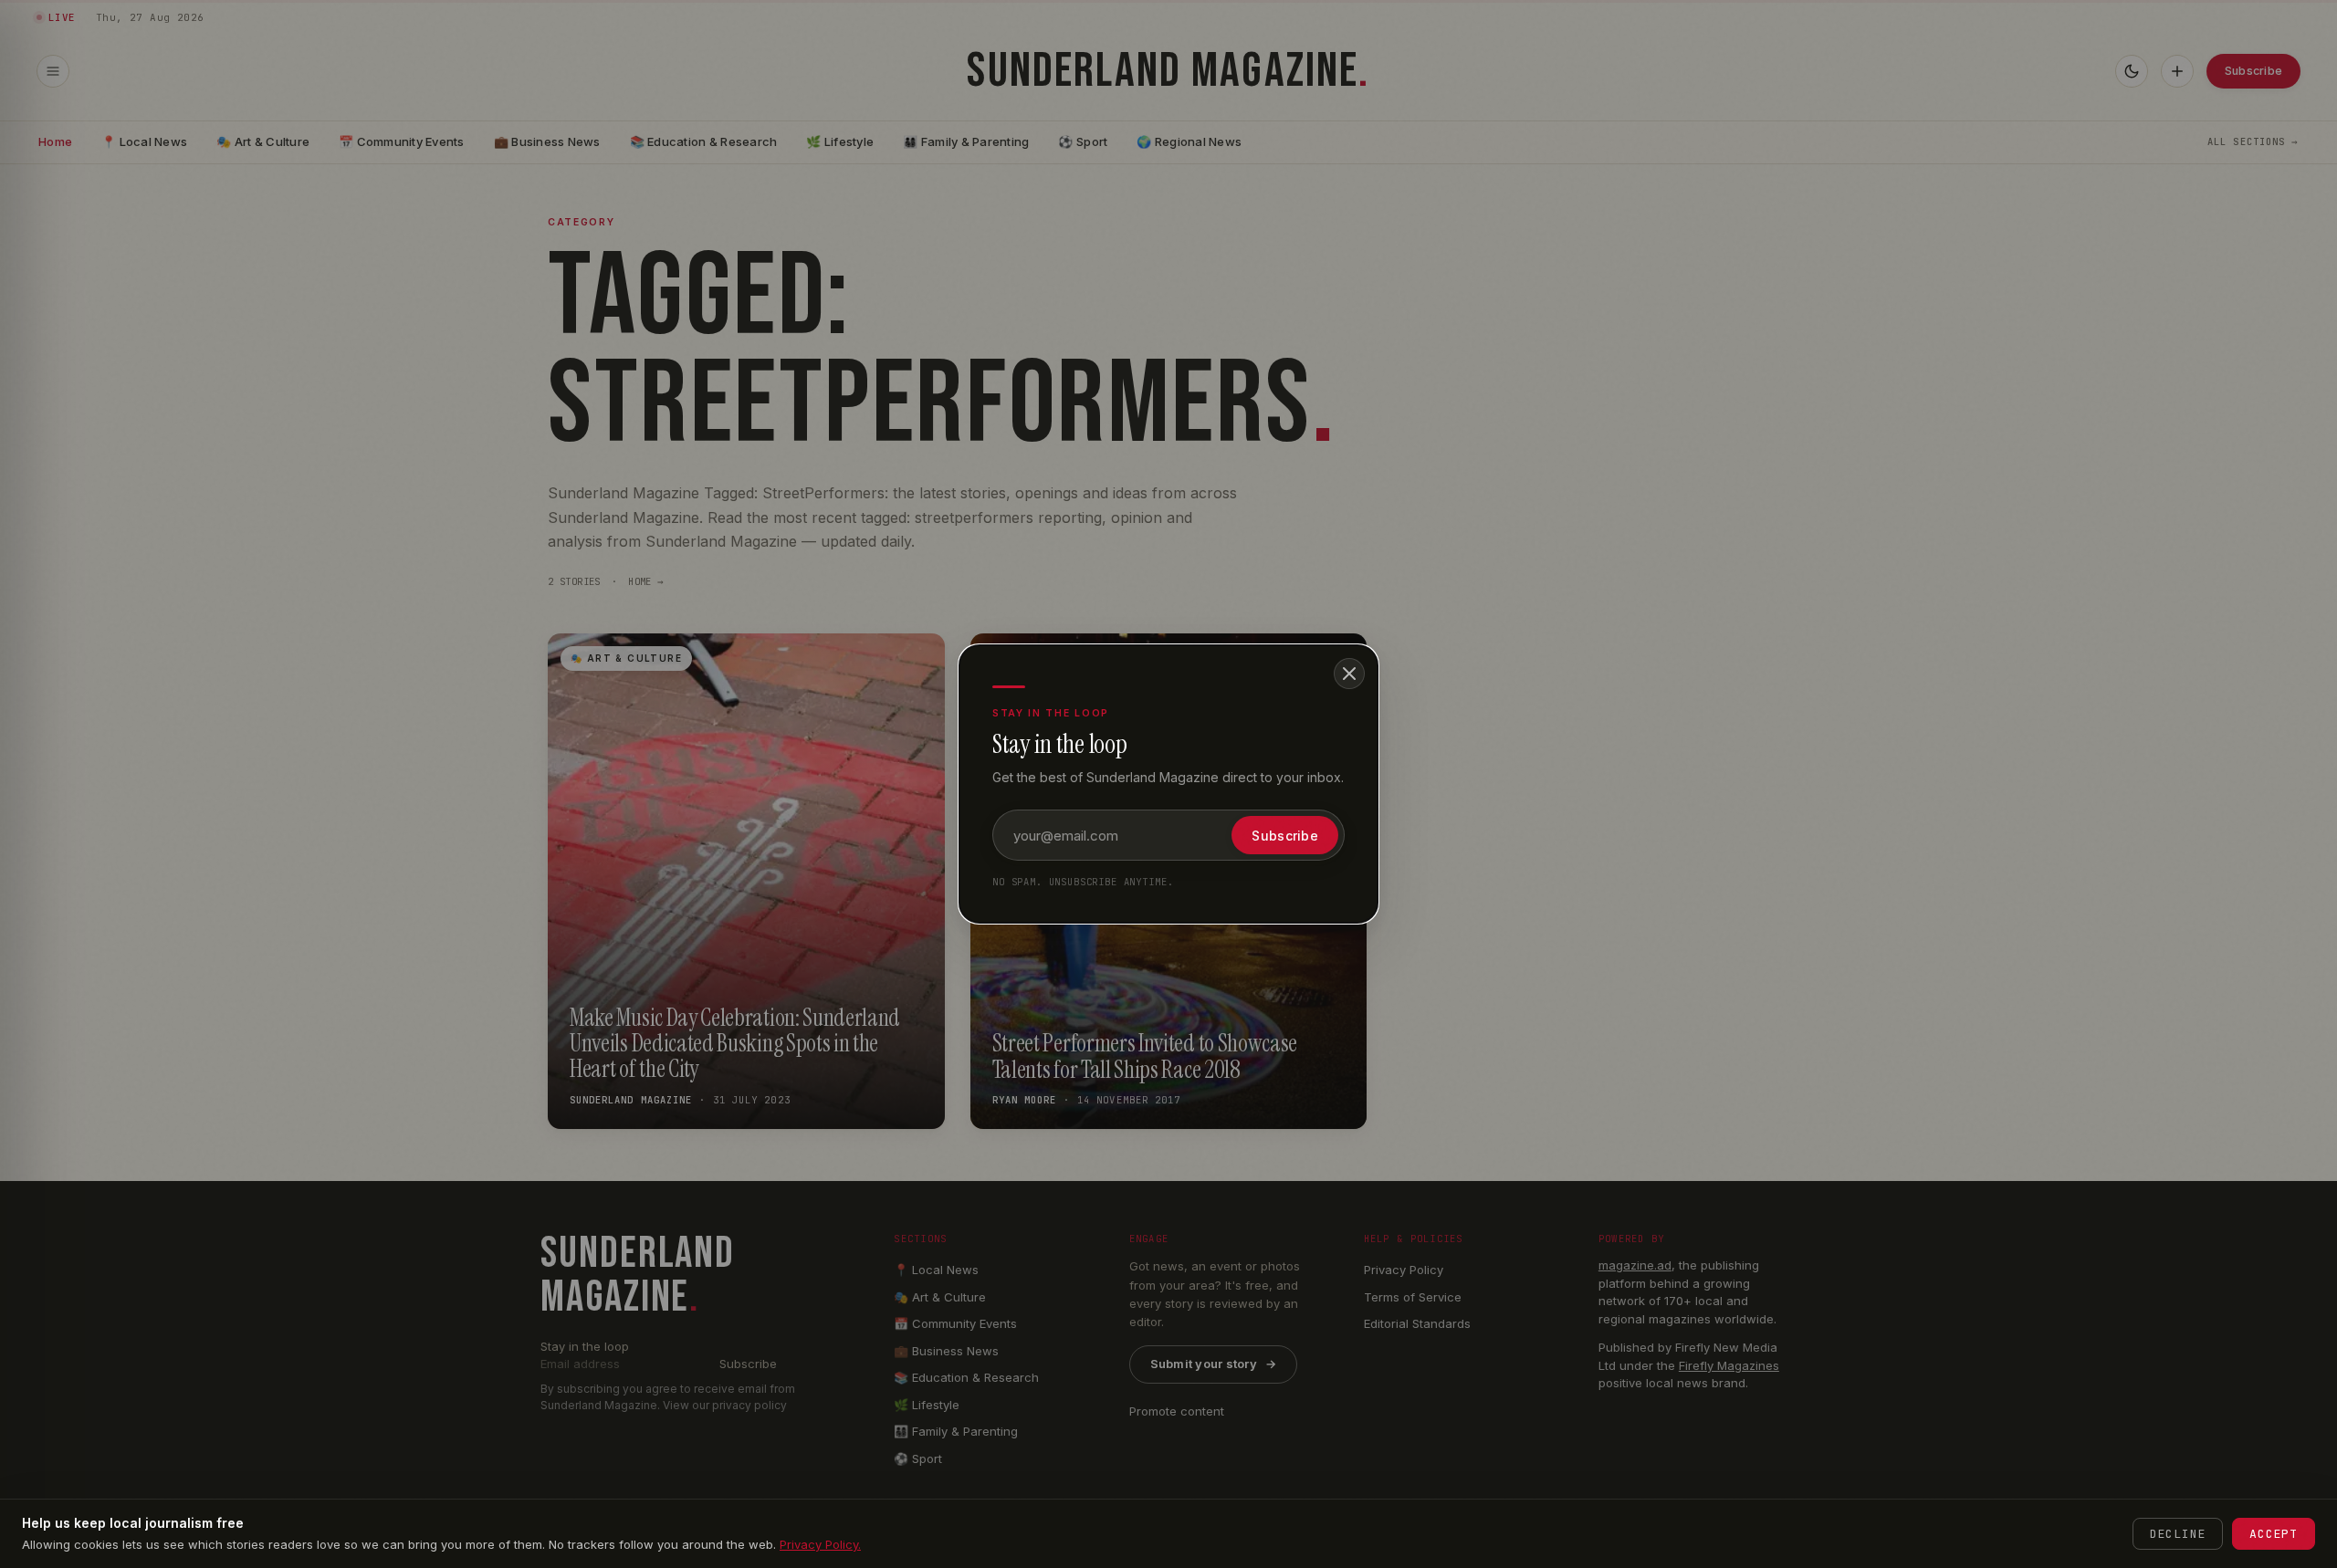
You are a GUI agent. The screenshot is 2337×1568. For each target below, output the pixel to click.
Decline (2178, 1534)
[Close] (1349, 674)
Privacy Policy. (820, 1544)
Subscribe (1285, 836)
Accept (2274, 1534)
